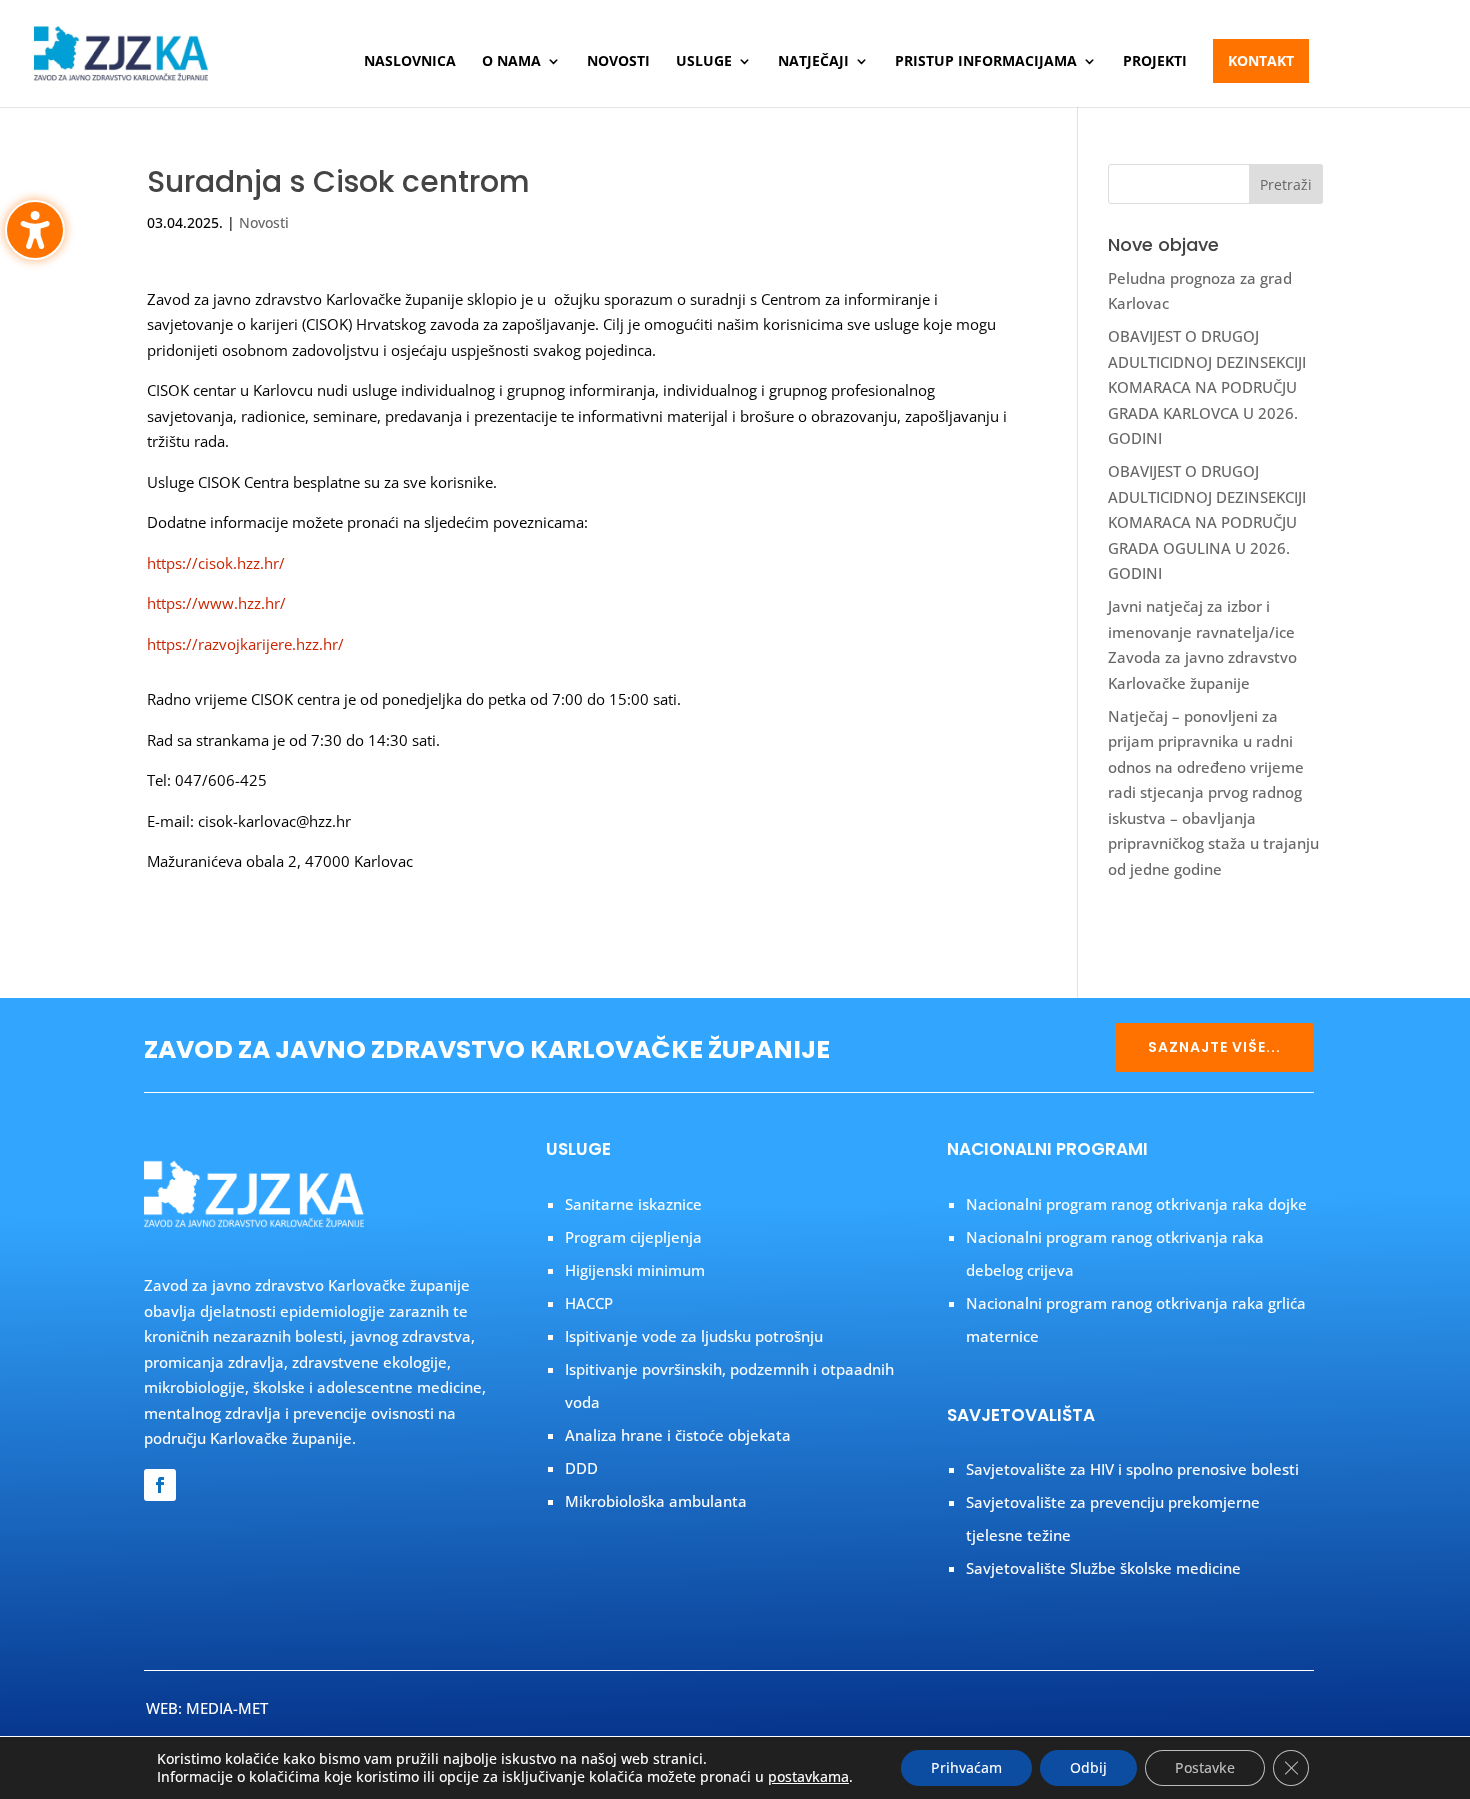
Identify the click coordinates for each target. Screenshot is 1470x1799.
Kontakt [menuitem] (1261, 60)
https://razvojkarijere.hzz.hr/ (245, 644)
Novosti (264, 222)
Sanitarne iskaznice (633, 1204)
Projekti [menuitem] (1155, 62)
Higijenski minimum (635, 1270)
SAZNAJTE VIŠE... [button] (1214, 1047)
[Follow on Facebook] (160, 1485)
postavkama (808, 1777)
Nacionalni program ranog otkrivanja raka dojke (1136, 1204)
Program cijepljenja (633, 1237)
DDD (581, 1468)
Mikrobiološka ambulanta (656, 1501)
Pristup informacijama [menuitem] (986, 62)
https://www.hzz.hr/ (216, 603)
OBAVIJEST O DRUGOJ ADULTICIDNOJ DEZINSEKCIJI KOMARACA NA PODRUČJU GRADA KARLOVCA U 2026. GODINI (1207, 387)
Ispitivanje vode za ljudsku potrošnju (694, 1336)
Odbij (1088, 1767)
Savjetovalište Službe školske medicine (1103, 1568)
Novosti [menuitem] (618, 62)
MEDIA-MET (227, 1708)
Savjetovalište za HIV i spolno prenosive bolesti (1132, 1469)
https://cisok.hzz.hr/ (216, 563)
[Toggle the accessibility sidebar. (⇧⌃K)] (35, 230)
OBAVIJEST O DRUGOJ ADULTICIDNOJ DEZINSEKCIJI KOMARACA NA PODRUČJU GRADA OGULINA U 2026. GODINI (1207, 522)
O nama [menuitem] (511, 62)
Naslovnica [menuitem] (410, 62)
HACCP (589, 1303)
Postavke (1205, 1767)
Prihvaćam (966, 1767)
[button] (1286, 184)
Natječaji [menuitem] (813, 62)
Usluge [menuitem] (704, 62)
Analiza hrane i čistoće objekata (678, 1435)
